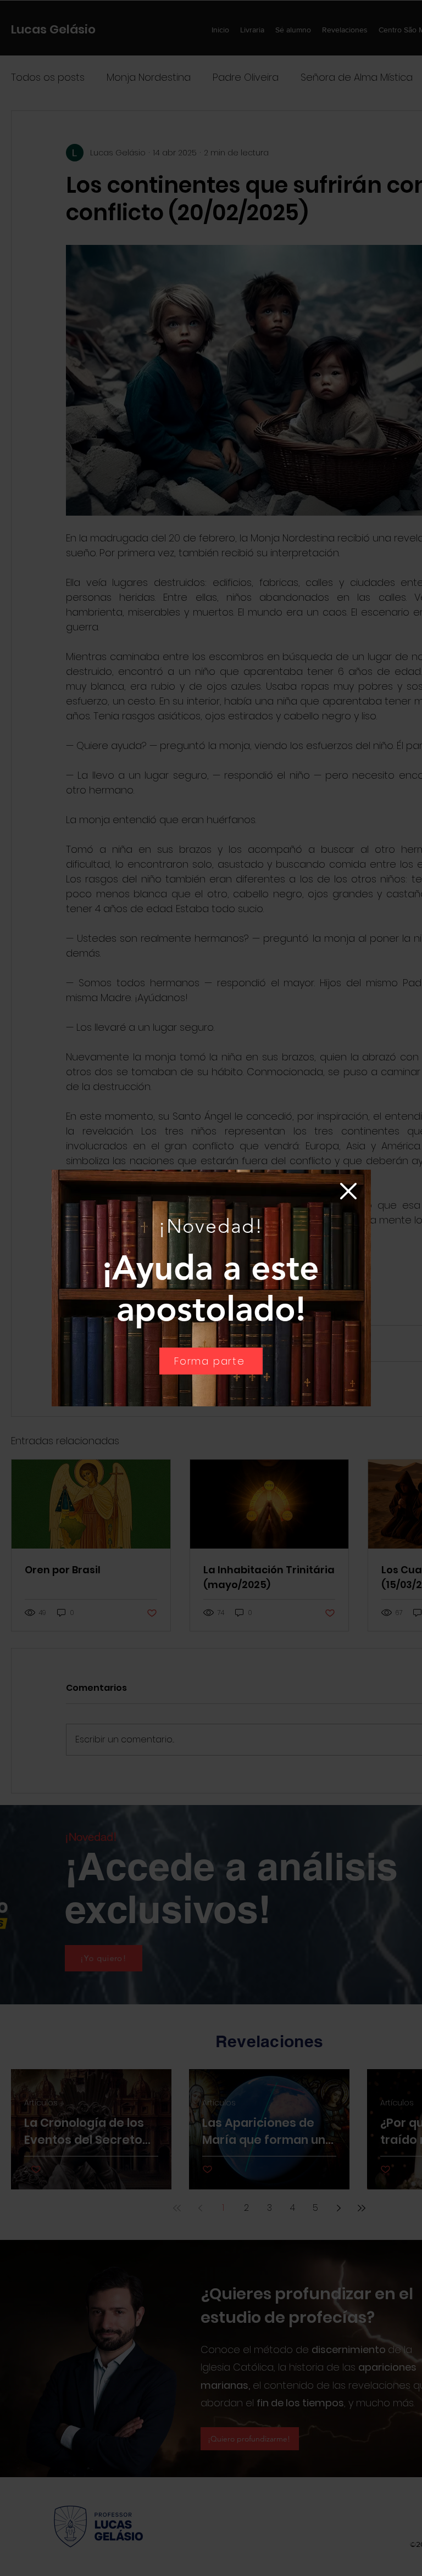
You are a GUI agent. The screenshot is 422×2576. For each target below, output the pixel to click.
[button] (348, 1191)
